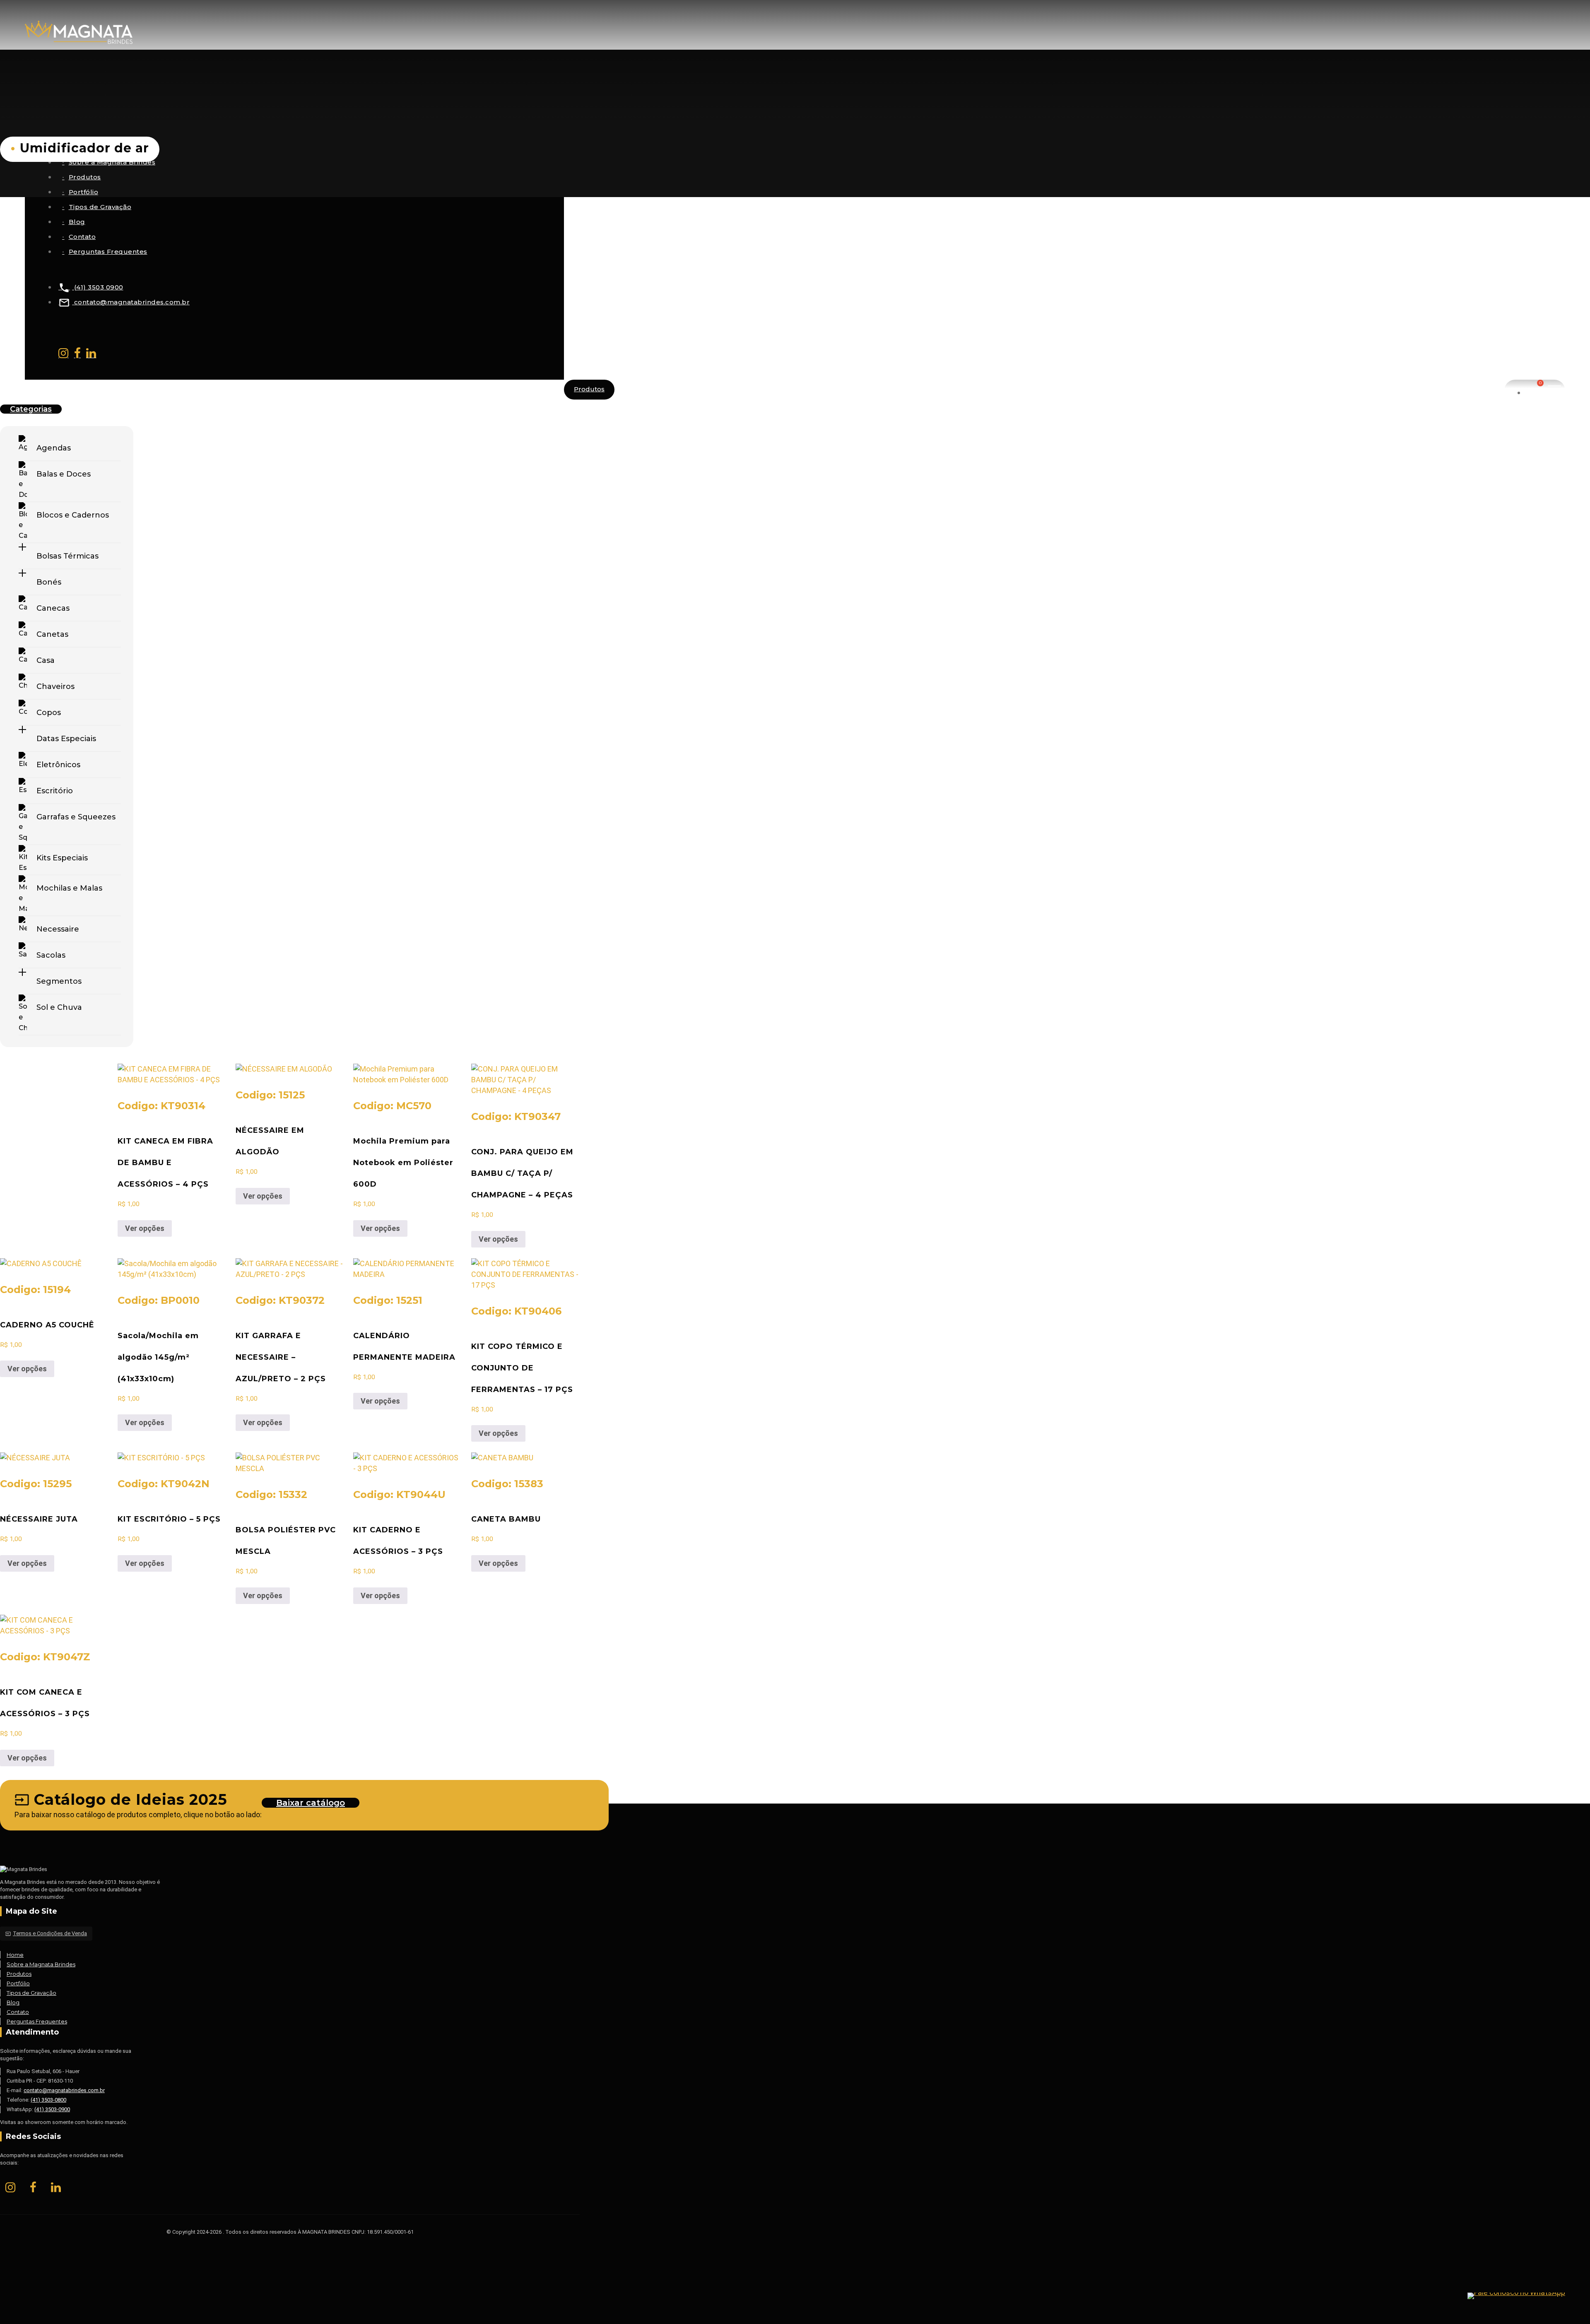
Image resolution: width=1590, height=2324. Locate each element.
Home (15, 1955)
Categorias (31, 409)
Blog (77, 222)
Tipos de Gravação (100, 207)
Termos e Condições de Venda (46, 1933)
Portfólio (84, 192)
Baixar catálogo (311, 1803)
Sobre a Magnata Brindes (41, 1964)
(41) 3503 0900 (91, 287)
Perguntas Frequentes (108, 252)
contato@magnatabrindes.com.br (124, 302)
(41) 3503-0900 (52, 2109)
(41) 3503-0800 (48, 2100)
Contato (82, 237)
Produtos (85, 177)
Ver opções (145, 1228)
